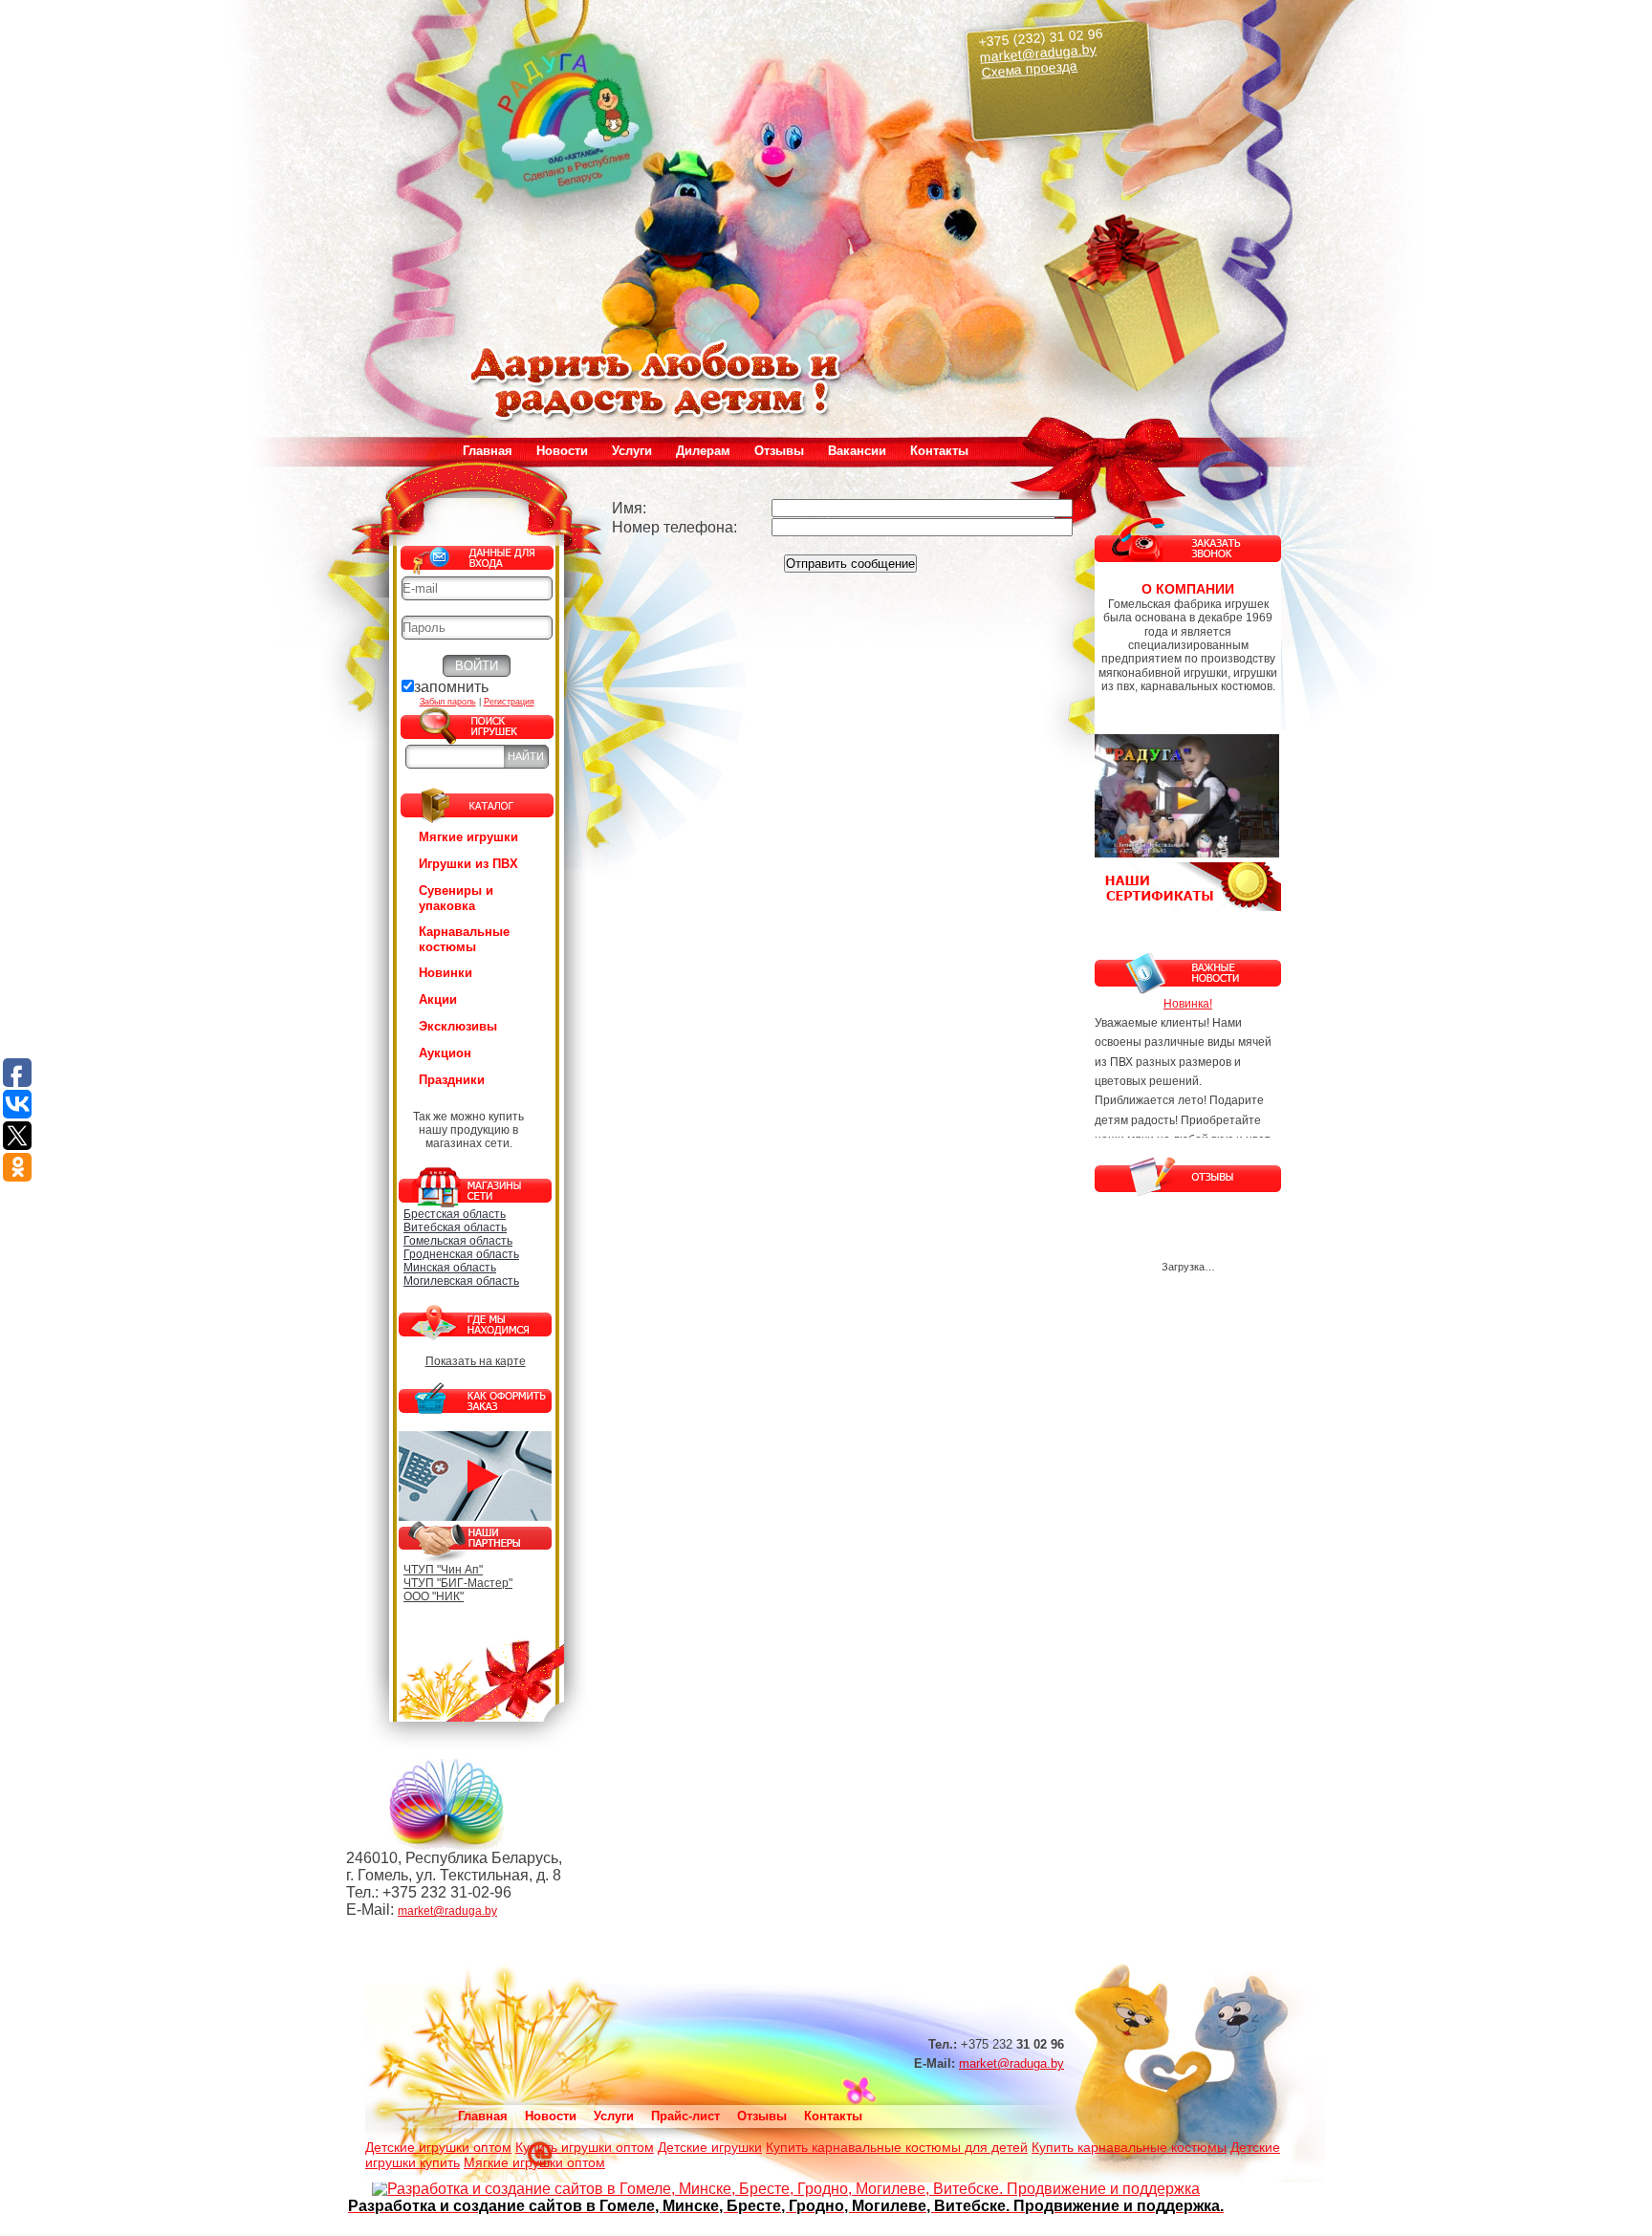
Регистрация (509, 702)
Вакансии (857, 451)
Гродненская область (461, 1254)
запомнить (451, 687)
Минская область (450, 1268)
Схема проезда (1030, 69)
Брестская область (455, 1214)
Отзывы (779, 451)
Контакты (939, 451)
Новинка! (1188, 1004)
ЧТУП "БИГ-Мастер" (458, 1583)
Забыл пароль (448, 702)
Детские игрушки (710, 2147)
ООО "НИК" (434, 1596)
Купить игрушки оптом (585, 2147)
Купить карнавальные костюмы (1129, 2147)
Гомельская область (458, 1241)
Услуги (614, 2116)
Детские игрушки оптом (438, 2147)
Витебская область (455, 1227)
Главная (488, 451)
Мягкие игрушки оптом (534, 2162)
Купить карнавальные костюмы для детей (897, 2147)
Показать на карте (476, 1361)
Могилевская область (461, 1281)
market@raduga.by (1039, 53)
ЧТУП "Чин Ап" (443, 1570)
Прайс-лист (685, 2116)
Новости (562, 451)
